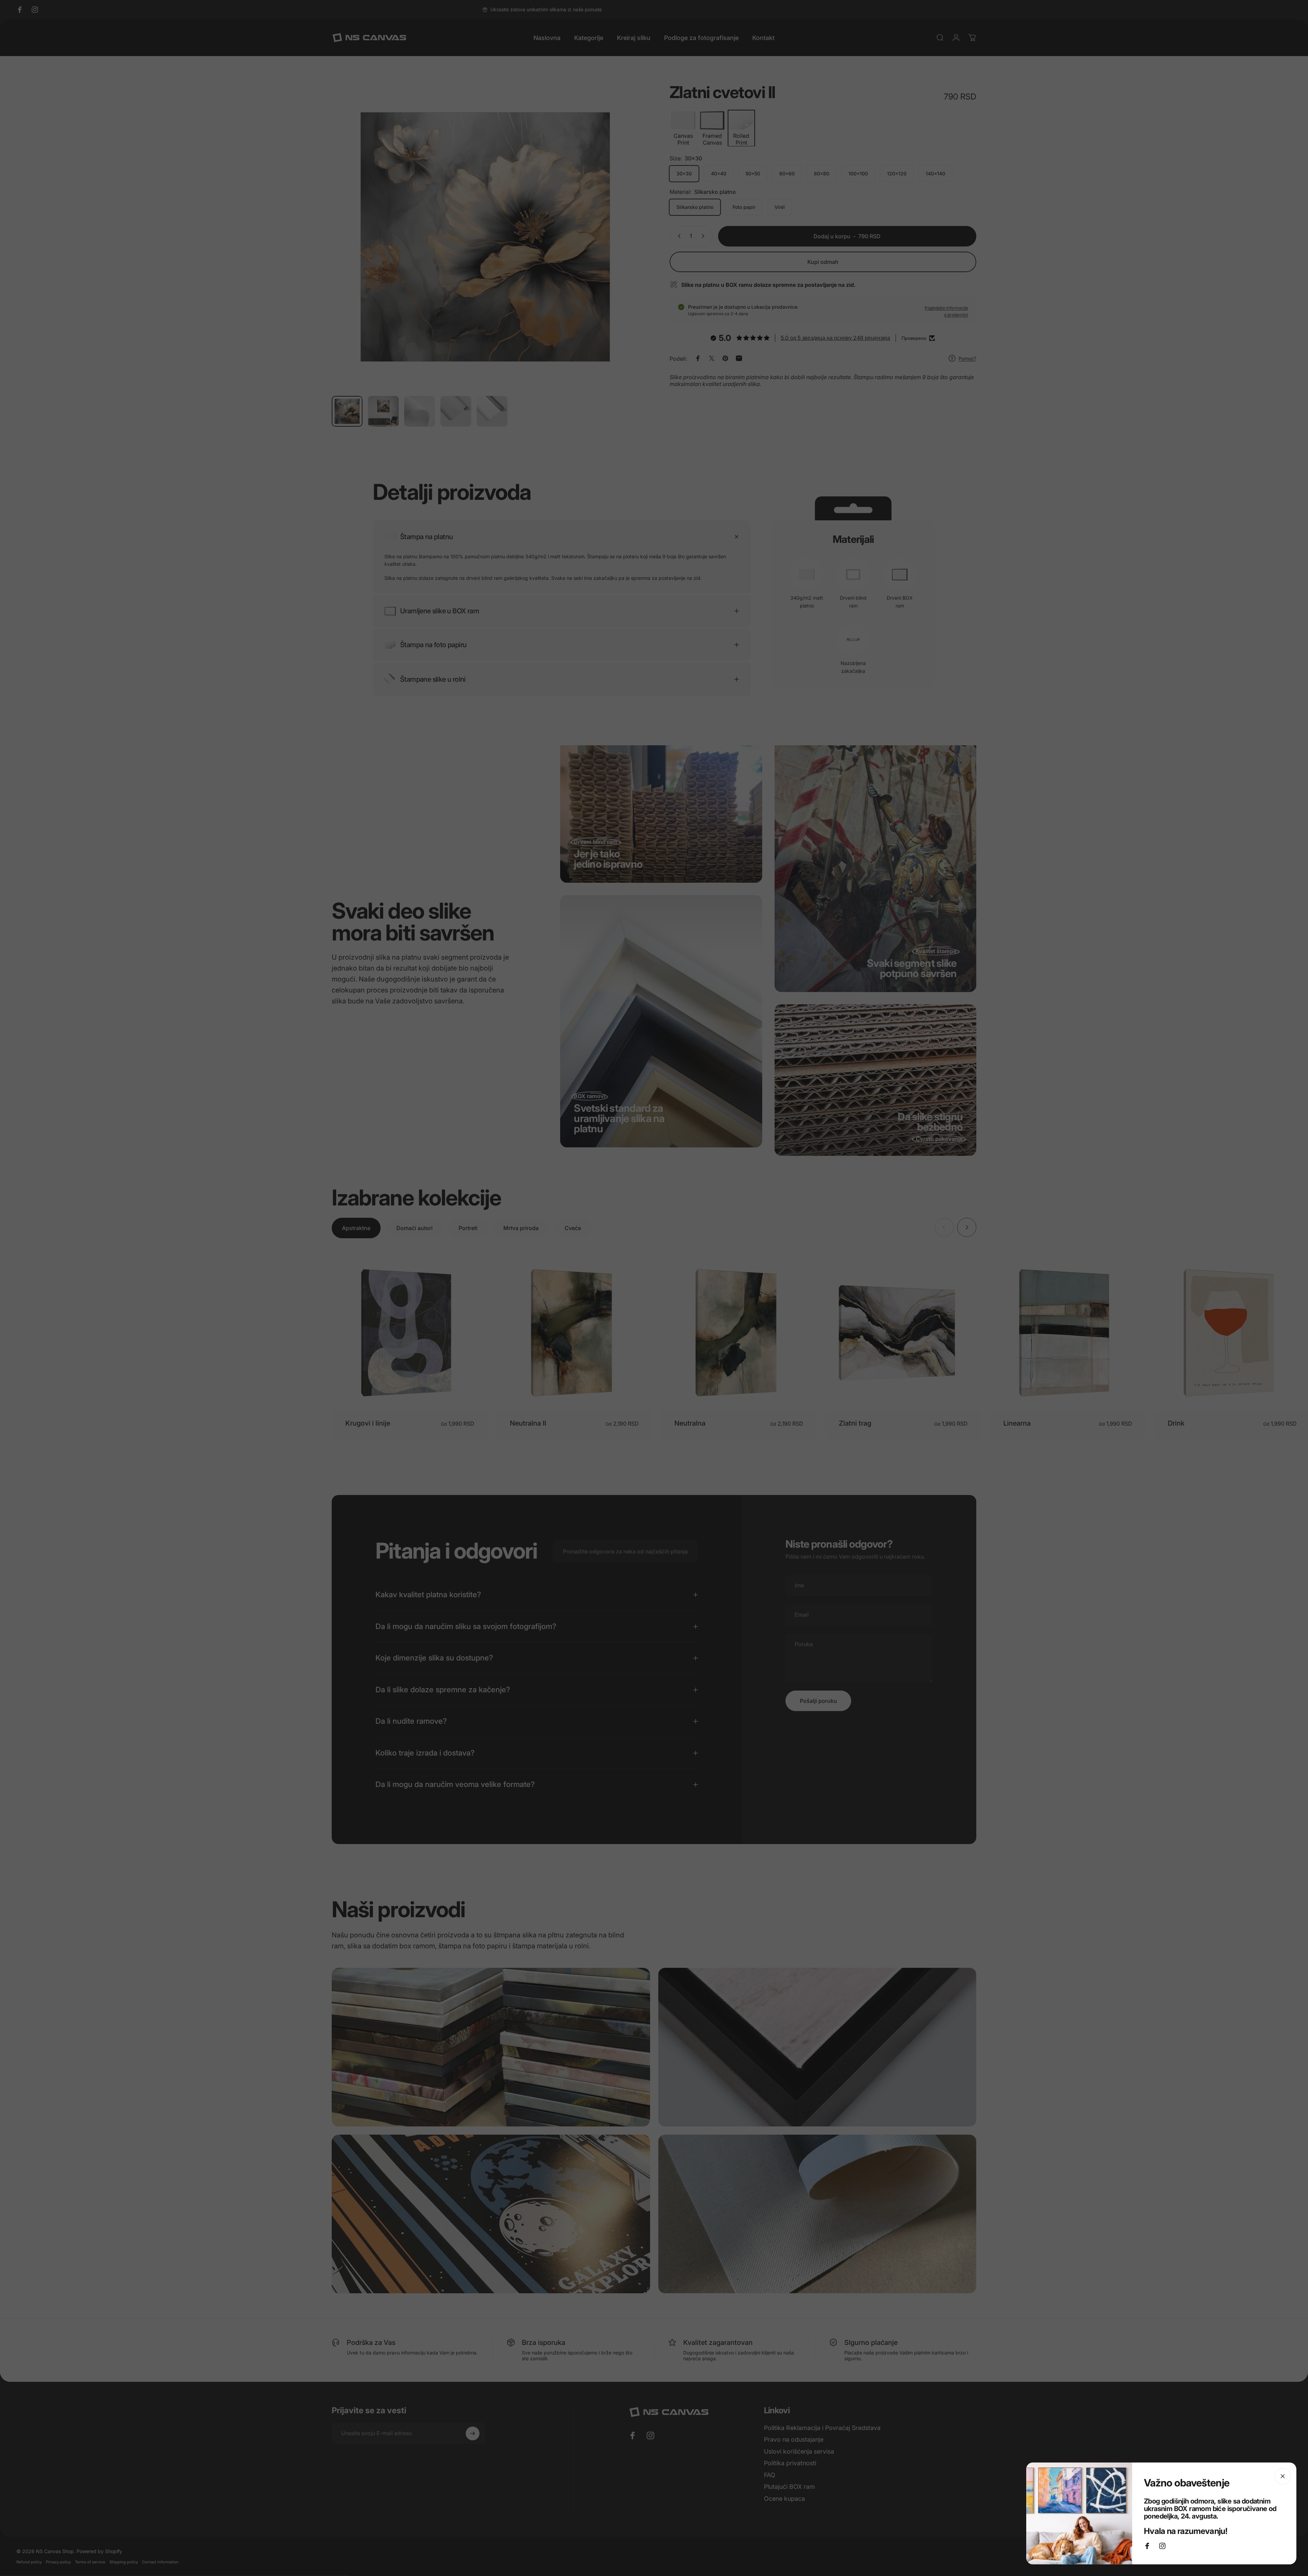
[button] (137, 2512)
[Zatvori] (1283, 2476)
